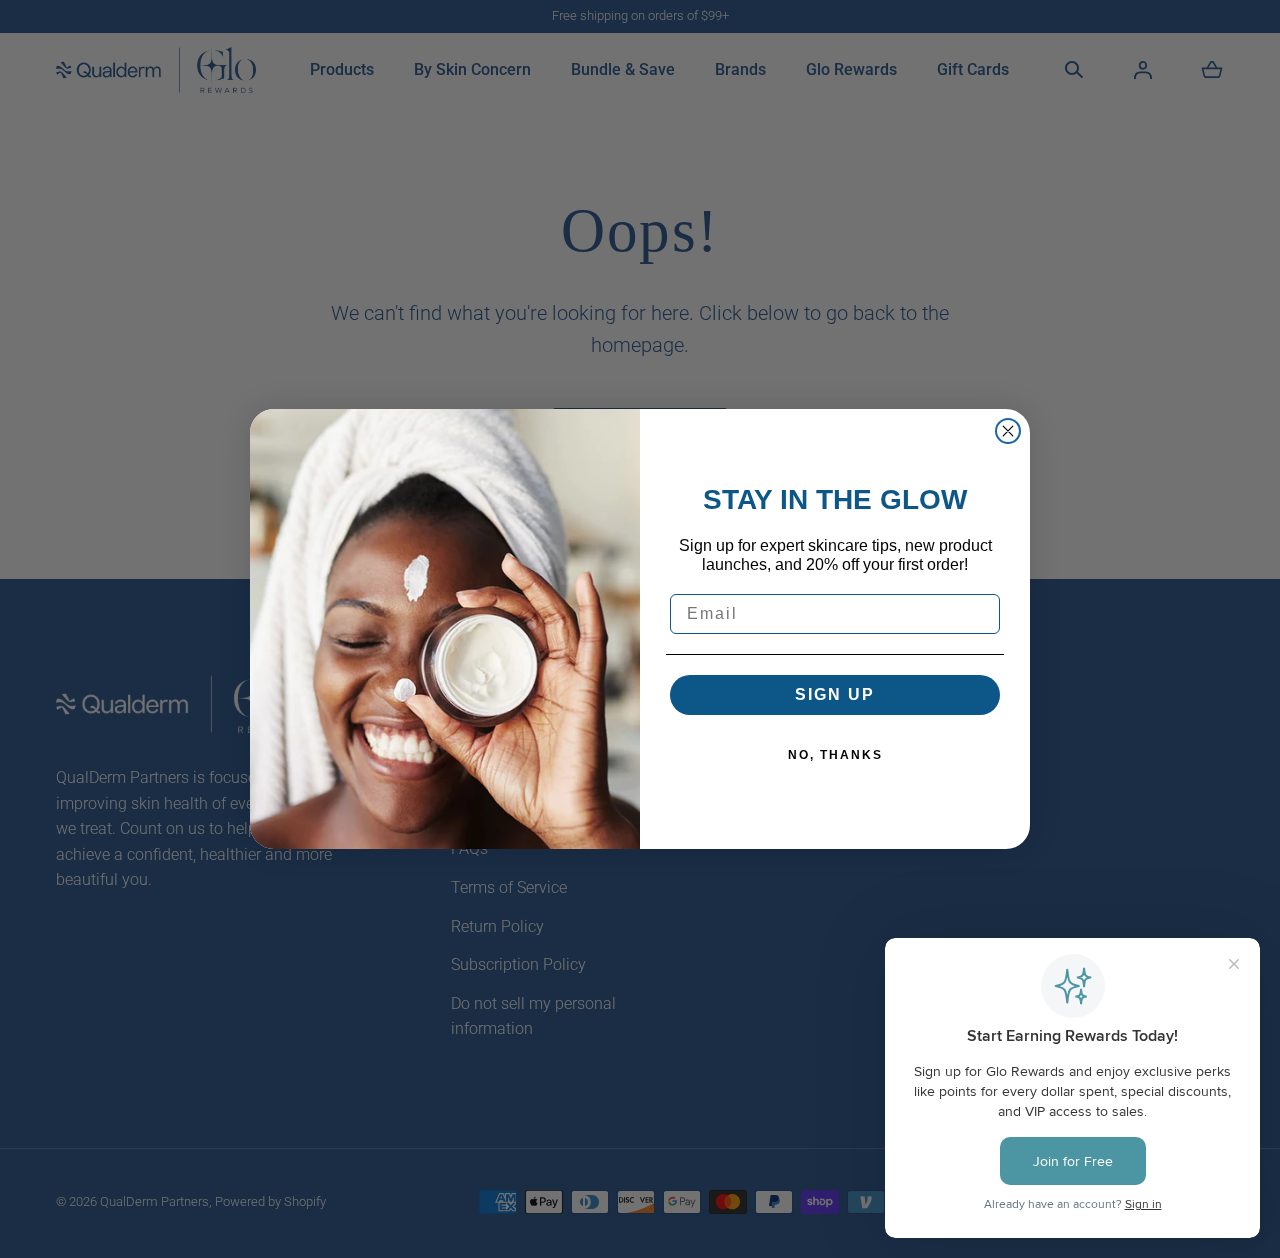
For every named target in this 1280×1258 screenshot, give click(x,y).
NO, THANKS (835, 755)
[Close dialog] (1008, 431)
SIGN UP (835, 694)
